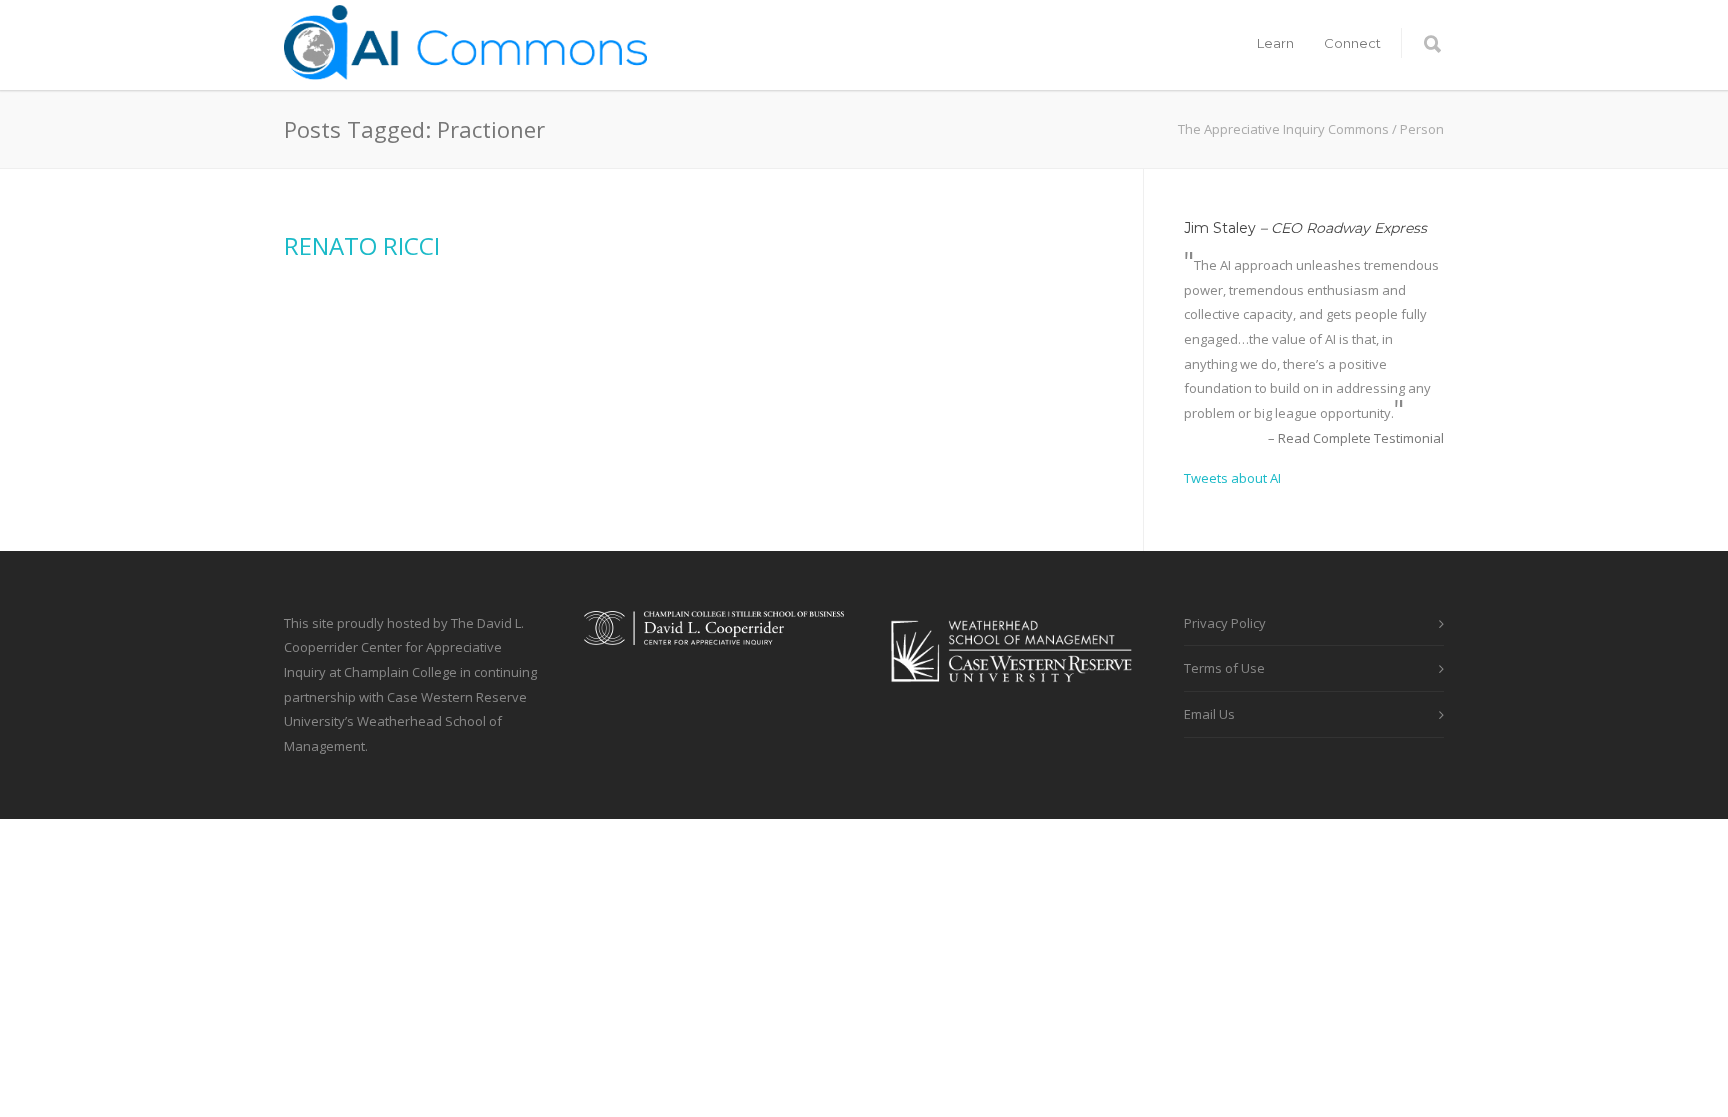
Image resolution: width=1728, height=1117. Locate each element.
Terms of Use (1224, 668)
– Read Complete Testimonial (1356, 438)
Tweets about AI (1232, 478)
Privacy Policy (1225, 623)
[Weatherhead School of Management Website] (1014, 695)
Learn (1275, 43)
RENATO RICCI (362, 245)
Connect (1352, 43)
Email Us (1209, 714)
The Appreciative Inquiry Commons (1283, 129)
